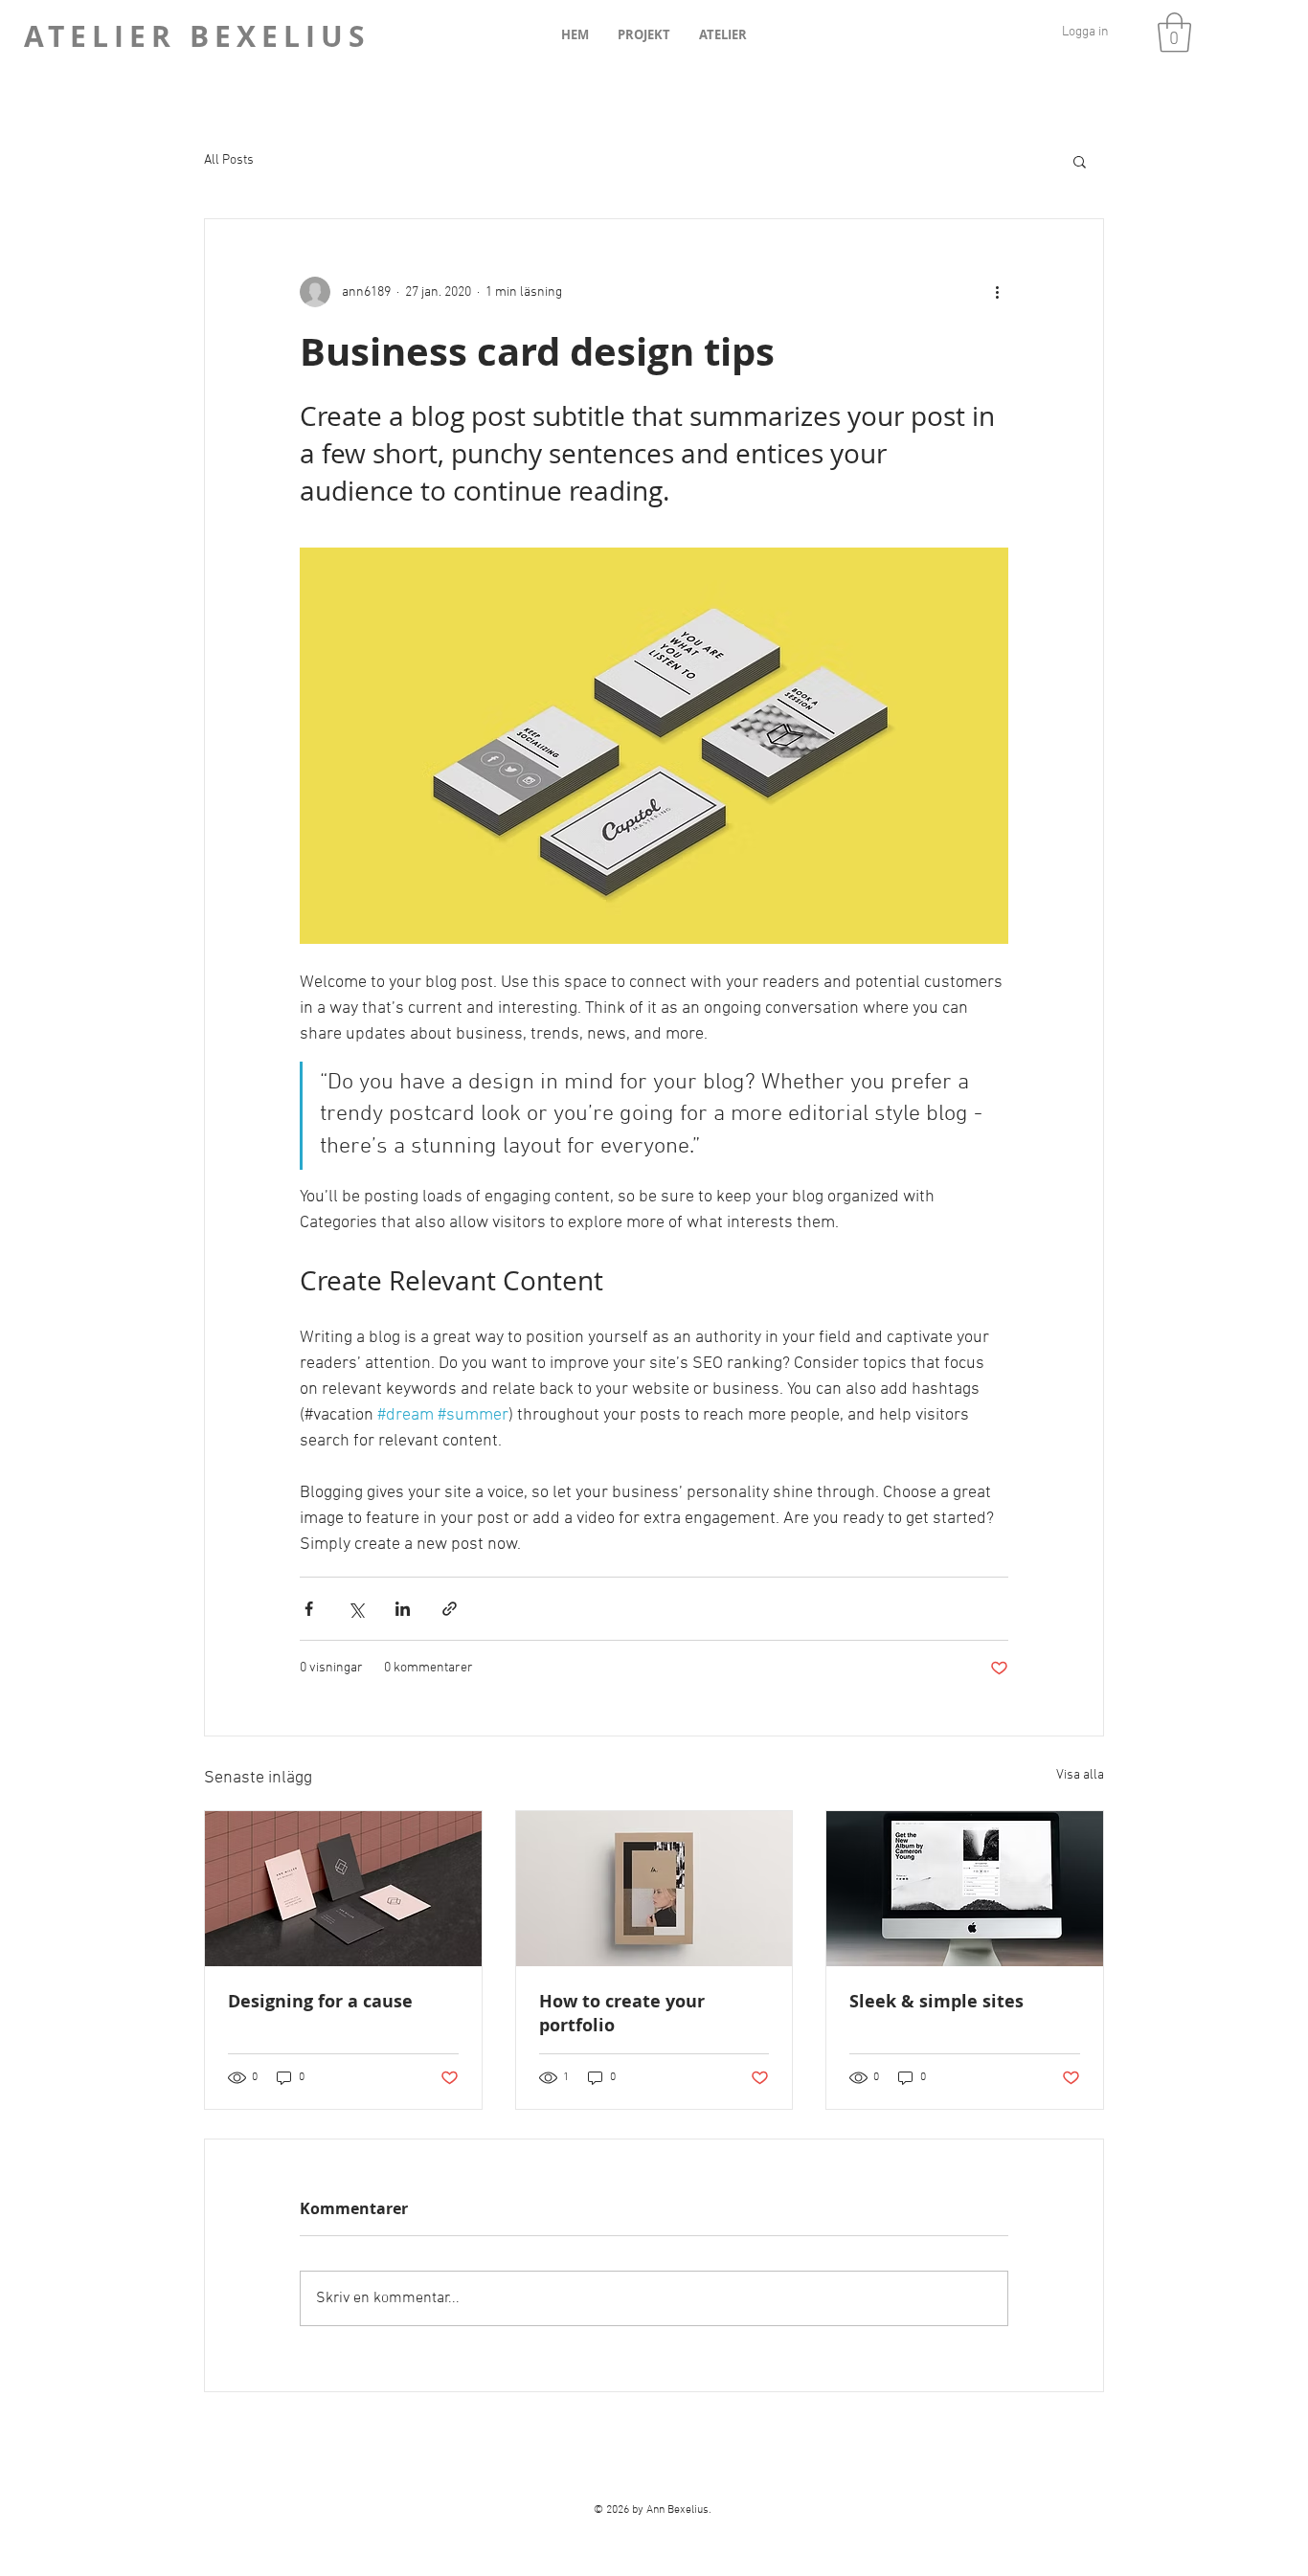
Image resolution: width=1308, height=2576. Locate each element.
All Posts (229, 160)
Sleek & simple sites (936, 2001)
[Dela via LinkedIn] (403, 1609)
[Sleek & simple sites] (965, 1889)
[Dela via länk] (450, 1609)
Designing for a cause (320, 2001)
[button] (1174, 33)
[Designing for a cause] (343, 1889)
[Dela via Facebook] (309, 1609)
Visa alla (1080, 1775)
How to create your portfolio (622, 2013)
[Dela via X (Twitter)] (356, 1609)
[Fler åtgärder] (997, 292)
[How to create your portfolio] (654, 1889)
